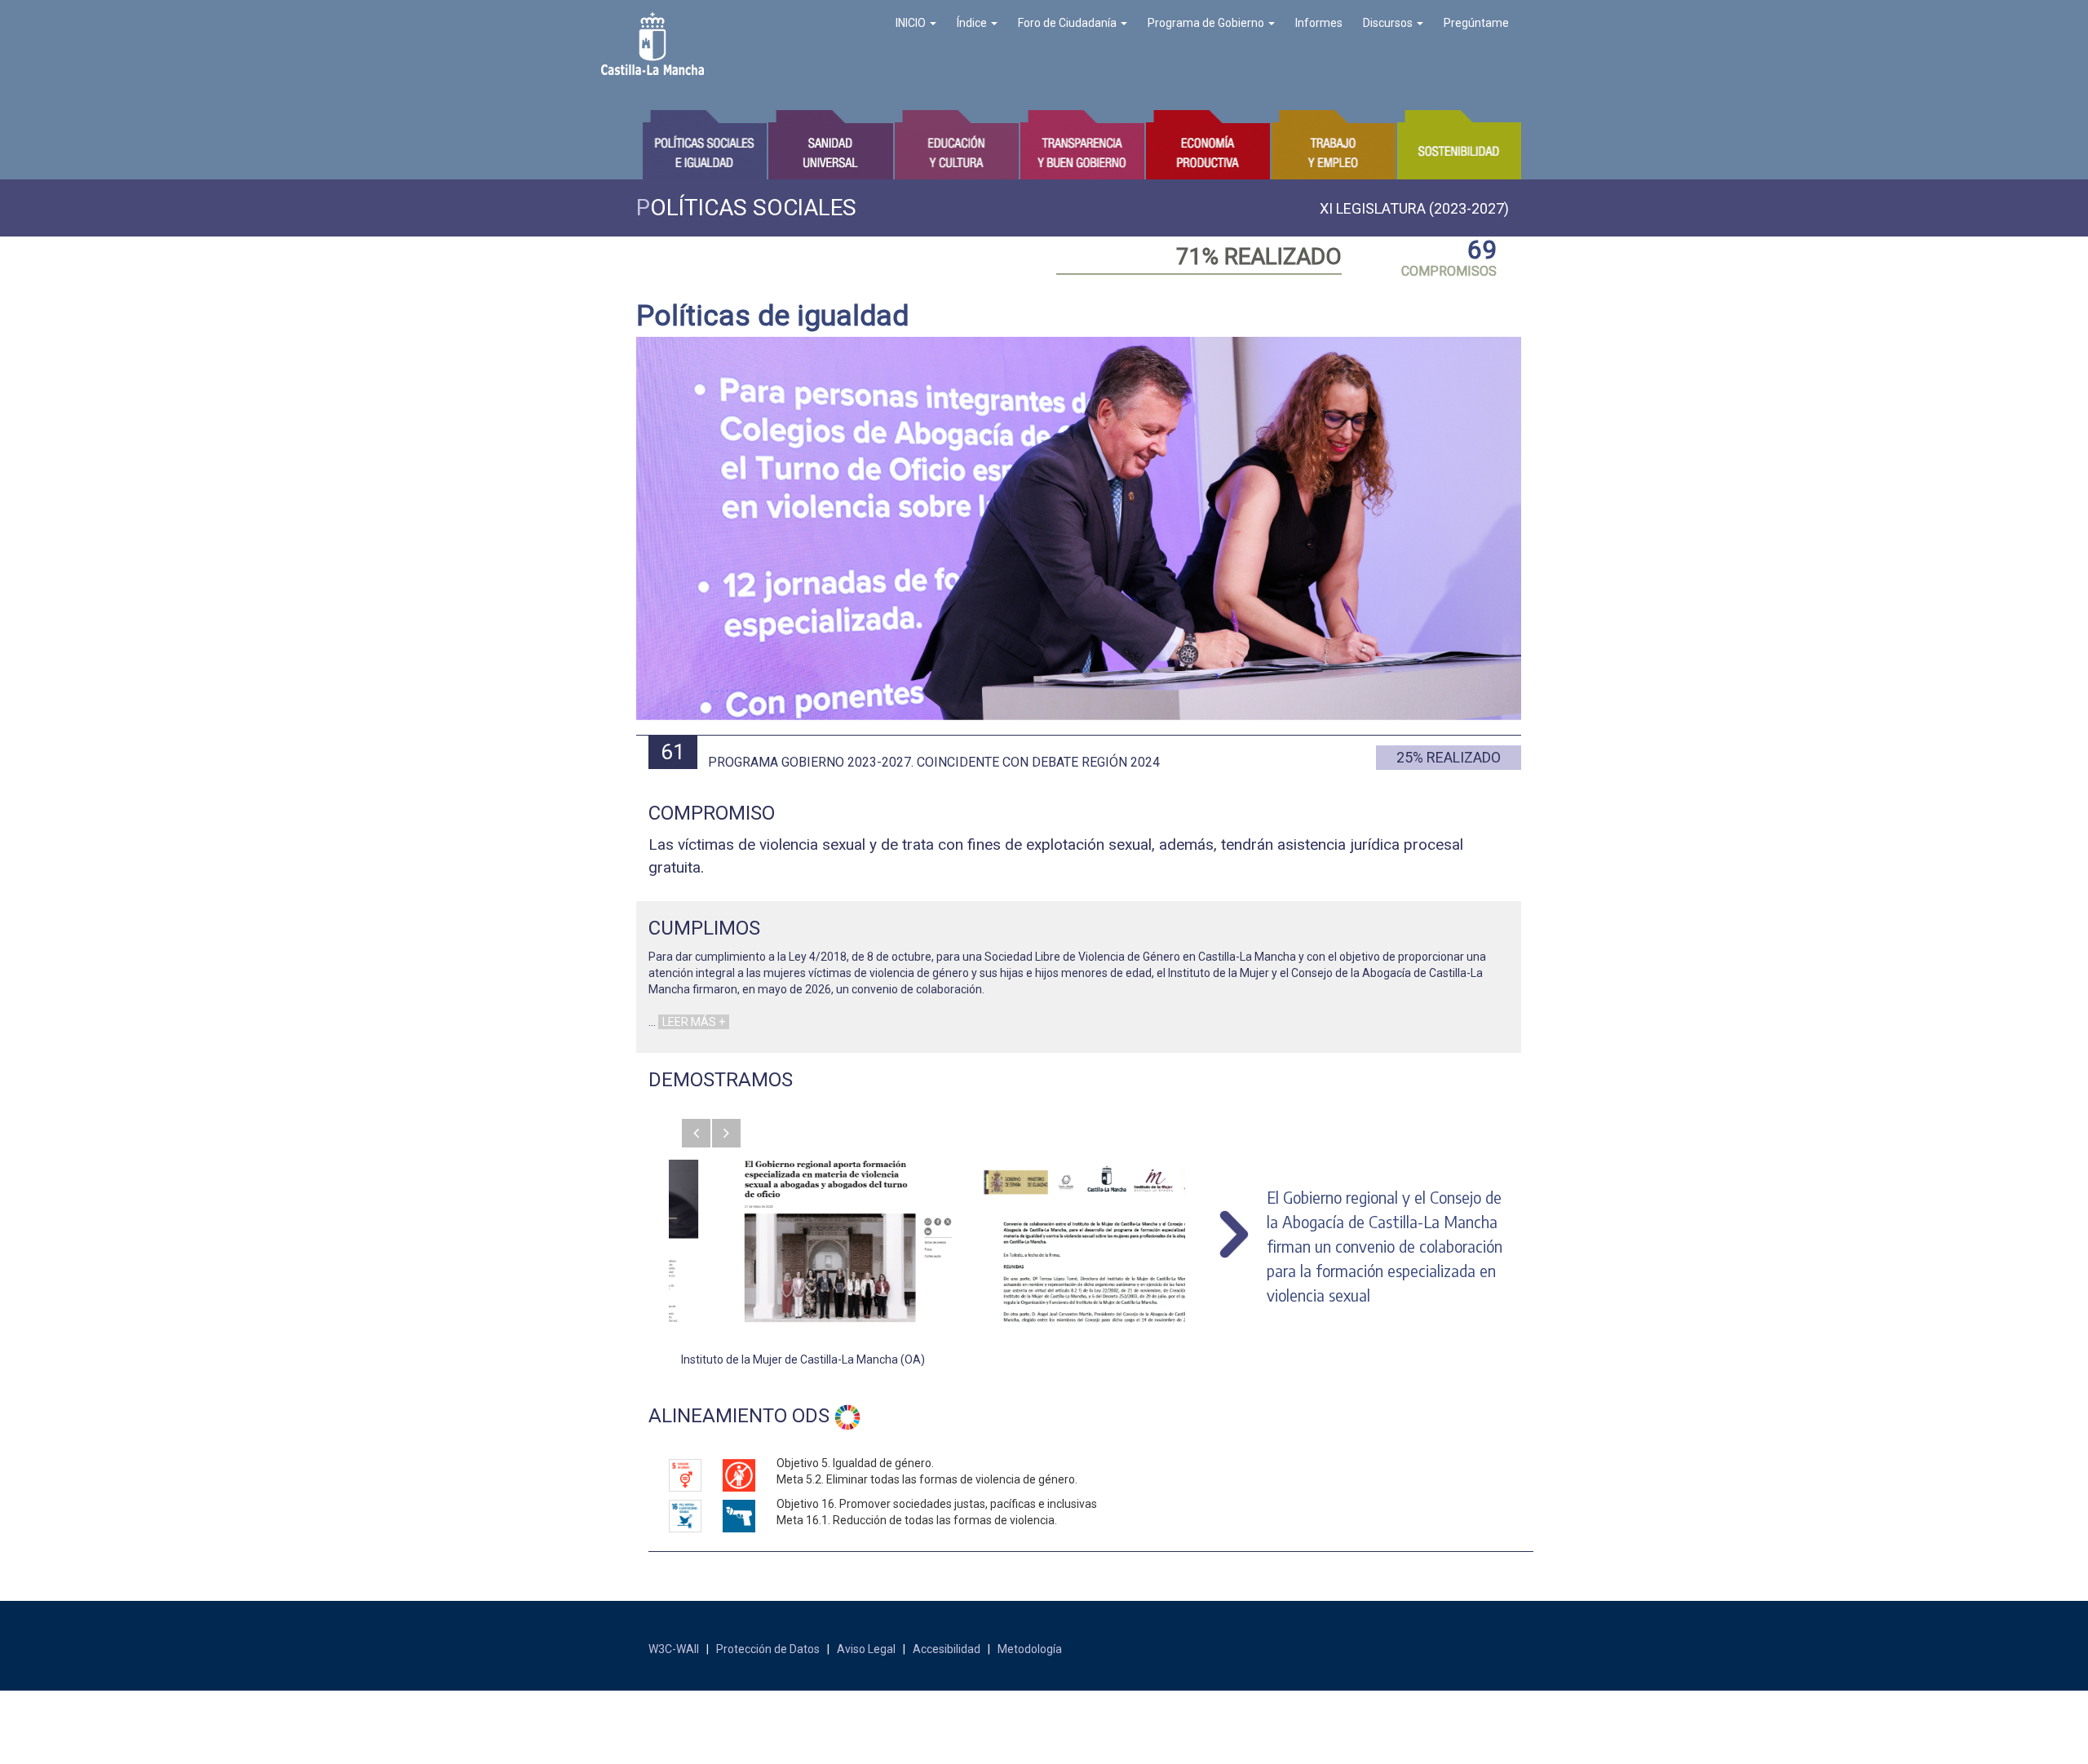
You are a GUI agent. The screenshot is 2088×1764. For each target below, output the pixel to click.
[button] (696, 1133)
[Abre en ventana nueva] (798, 1241)
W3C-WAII (674, 1649)
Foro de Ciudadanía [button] (1068, 23)
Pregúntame (1476, 23)
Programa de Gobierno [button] (1207, 23)
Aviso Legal (866, 1649)
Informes (1319, 23)
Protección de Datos (768, 1649)
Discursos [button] (1389, 23)
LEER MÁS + (694, 1022)
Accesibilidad (947, 1649)
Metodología (1030, 1649)
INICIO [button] (912, 23)
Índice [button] (973, 23)
